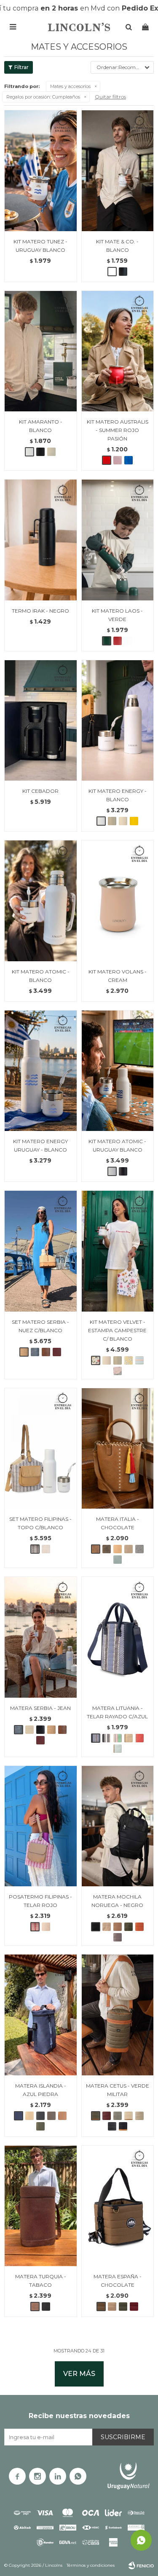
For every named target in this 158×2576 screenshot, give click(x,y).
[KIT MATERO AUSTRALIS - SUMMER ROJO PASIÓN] (118, 351)
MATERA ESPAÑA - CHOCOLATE (118, 2281)
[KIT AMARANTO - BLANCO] (41, 351)
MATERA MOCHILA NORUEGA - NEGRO (117, 1901)
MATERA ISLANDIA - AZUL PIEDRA (41, 2090)
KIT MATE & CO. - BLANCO (117, 246)
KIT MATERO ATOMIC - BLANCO (41, 976)
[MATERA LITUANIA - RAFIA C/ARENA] (129, 1738)
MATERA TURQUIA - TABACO (41, 2281)
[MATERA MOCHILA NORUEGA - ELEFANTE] (118, 1937)
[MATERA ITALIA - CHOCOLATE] (118, 1448)
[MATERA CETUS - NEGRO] (112, 2126)
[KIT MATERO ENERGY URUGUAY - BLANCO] (41, 1071)
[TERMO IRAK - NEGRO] (41, 540)
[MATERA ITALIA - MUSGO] (107, 1549)
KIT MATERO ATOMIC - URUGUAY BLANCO (117, 1145)
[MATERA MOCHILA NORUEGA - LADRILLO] (139, 1927)
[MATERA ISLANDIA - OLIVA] (40, 2126)
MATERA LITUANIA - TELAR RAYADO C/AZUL (117, 1712)
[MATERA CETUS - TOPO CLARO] (139, 2116)
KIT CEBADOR (40, 791)
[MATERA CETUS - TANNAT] (107, 2116)
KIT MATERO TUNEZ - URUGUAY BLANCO (40, 246)
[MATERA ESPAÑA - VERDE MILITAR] (123, 2307)
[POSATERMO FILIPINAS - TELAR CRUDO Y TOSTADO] (46, 1927)
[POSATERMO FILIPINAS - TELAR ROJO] (41, 1826)
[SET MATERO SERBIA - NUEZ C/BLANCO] (41, 1251)
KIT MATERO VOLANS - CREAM (118, 976)
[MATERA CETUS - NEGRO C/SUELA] (123, 2126)
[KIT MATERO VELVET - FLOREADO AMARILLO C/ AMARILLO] (129, 1360)
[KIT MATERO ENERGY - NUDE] (123, 821)
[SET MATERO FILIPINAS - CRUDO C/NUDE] (46, 1549)
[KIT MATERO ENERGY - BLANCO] (118, 720)
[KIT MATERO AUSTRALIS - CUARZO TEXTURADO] (118, 460)
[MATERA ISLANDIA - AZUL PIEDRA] (41, 2015)
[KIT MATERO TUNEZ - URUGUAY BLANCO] (41, 171)
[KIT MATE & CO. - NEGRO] (123, 272)
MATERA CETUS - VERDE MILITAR (118, 2090)
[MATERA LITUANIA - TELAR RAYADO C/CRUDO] (118, 1738)
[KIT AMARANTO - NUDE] (51, 452)
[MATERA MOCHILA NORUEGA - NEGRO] (118, 1826)
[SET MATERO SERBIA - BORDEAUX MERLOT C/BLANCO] (57, 1352)
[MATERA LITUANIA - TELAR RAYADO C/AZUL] (118, 1637)
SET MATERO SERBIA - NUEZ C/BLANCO (40, 1326)
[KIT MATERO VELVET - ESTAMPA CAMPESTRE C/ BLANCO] (118, 1251)
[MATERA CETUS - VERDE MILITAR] (118, 2015)
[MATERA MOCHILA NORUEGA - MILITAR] (129, 1927)
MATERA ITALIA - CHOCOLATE (118, 1523)
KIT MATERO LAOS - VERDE (117, 615)
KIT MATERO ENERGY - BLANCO (118, 795)
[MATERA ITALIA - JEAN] (139, 1549)
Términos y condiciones (91, 2565)
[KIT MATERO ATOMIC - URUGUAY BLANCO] (118, 1071)
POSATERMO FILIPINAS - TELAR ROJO (40, 1901)
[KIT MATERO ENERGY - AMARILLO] (134, 821)
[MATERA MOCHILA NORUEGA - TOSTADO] (107, 1927)
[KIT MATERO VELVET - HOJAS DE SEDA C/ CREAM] (118, 1371)
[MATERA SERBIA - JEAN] (41, 1637)
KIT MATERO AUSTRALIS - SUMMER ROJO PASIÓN (118, 430)
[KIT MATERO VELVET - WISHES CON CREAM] (118, 1360)
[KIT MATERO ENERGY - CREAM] (112, 821)
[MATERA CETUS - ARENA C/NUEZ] (129, 2116)
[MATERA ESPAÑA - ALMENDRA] (112, 2307)
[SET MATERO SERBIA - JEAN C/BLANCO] (35, 1352)
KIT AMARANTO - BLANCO (41, 426)
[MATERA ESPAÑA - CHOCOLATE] (118, 2206)
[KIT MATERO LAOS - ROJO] (118, 641)
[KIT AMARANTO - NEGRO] (40, 452)
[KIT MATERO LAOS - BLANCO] (129, 641)
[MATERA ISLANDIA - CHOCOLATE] (51, 2116)
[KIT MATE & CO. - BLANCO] (118, 171)
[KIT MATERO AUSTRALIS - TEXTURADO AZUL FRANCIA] (129, 460)
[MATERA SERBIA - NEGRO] (40, 1730)
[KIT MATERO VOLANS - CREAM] (118, 901)
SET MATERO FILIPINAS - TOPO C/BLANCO (40, 1523)
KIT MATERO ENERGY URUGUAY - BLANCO (40, 1145)
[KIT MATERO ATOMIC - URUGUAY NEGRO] (123, 1171)
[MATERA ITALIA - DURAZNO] (118, 1549)
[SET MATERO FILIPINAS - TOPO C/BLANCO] (41, 1448)
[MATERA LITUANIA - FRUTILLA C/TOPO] (139, 1738)
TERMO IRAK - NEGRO (40, 611)
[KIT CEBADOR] (41, 720)
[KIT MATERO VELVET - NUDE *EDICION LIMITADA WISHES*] (107, 1360)
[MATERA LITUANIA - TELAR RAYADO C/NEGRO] (107, 1738)
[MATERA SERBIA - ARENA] (29, 1730)
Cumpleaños (43, 97)
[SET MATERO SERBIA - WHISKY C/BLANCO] (46, 1352)
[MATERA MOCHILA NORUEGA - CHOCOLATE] (118, 1927)
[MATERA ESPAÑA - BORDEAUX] (134, 2307)
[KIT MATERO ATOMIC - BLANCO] (41, 901)
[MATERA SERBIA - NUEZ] (51, 1730)
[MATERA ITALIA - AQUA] (118, 1560)
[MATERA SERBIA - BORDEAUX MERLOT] (40, 1740)
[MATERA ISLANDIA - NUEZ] (29, 2116)
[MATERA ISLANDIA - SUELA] (62, 2116)
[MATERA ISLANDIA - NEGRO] (40, 2116)
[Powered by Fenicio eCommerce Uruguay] (141, 2565)
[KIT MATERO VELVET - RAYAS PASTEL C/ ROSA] (139, 1360)
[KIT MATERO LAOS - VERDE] (118, 540)
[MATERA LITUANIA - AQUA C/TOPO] (118, 1749)
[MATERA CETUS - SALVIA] (118, 2116)
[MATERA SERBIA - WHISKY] (62, 1730)
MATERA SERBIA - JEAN (40, 1708)
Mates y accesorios (70, 86)
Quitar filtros (110, 97)
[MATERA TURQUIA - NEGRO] (46, 2307)
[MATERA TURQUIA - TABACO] (41, 2206)
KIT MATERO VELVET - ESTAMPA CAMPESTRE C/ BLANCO (117, 1330)
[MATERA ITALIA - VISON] (129, 1549)
